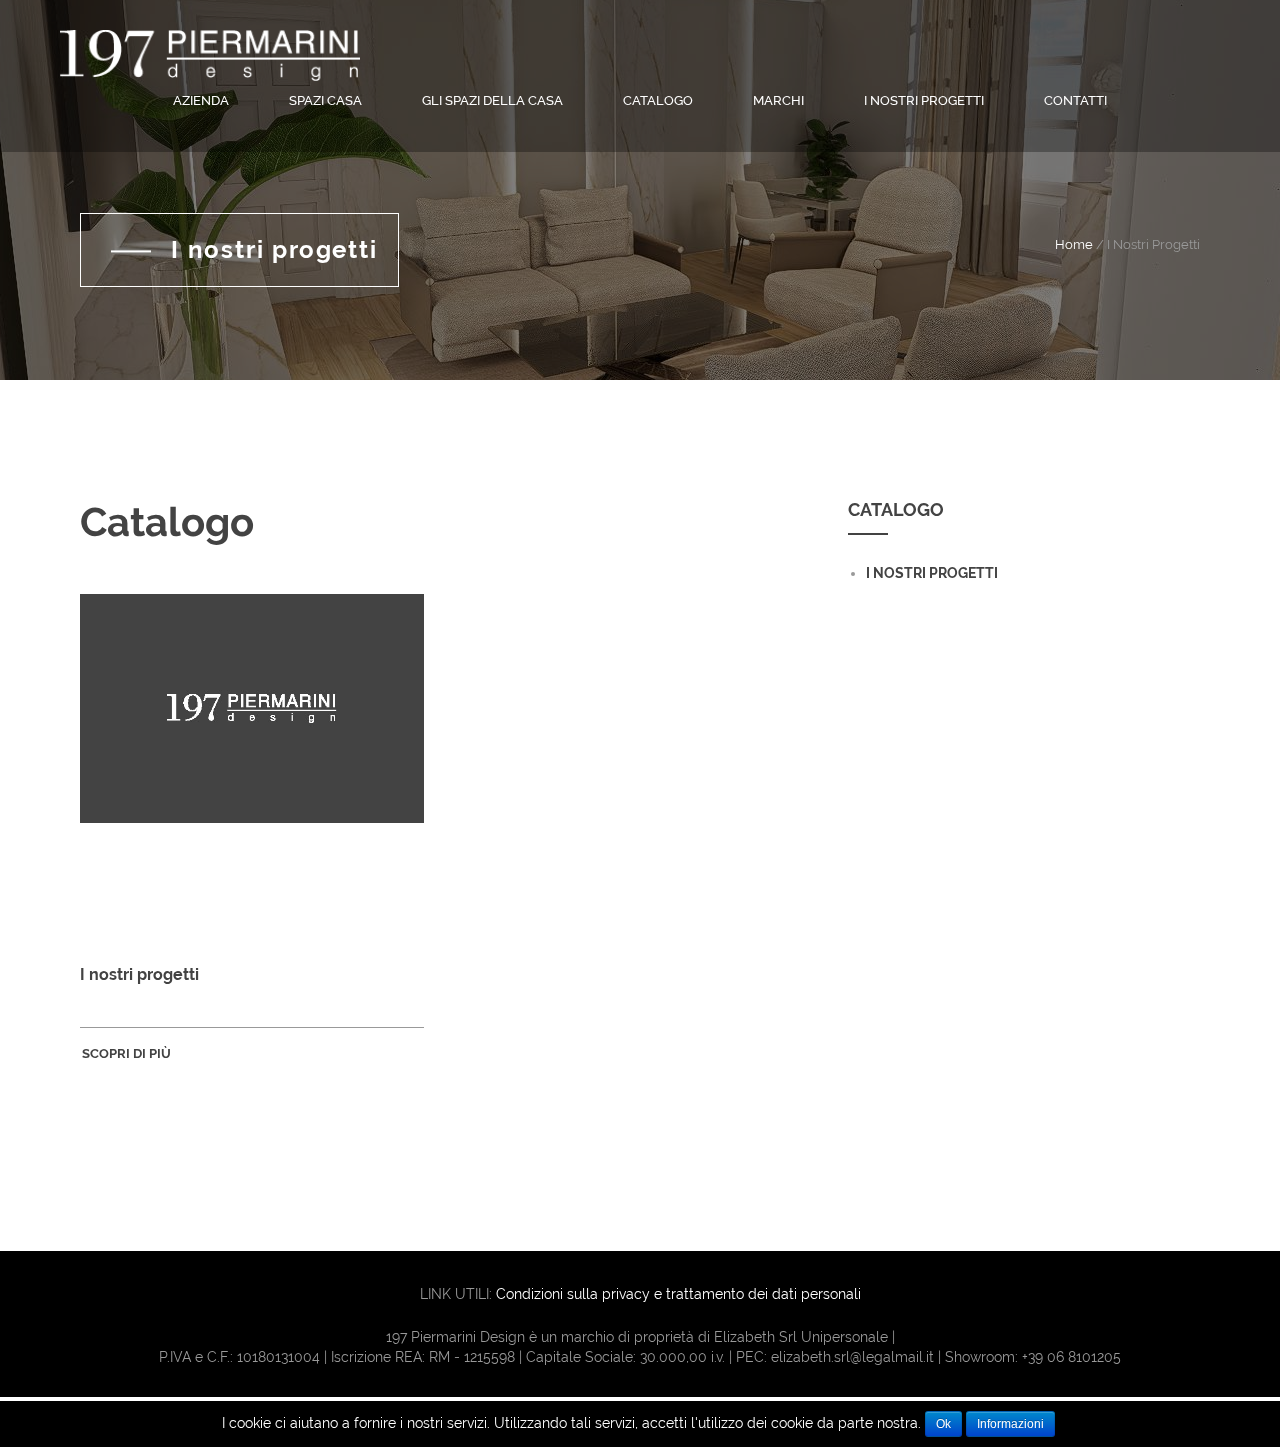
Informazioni (1010, 1424)
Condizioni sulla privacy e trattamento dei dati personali (678, 1294)
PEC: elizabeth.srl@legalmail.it (835, 1357)
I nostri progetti (924, 100)
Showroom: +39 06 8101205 (1033, 1357)
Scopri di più (128, 1053)
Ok (943, 1424)
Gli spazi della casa (492, 100)
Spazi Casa (325, 100)
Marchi (778, 100)
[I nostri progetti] (252, 766)
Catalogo (658, 100)
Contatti (1075, 100)
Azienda (201, 100)
